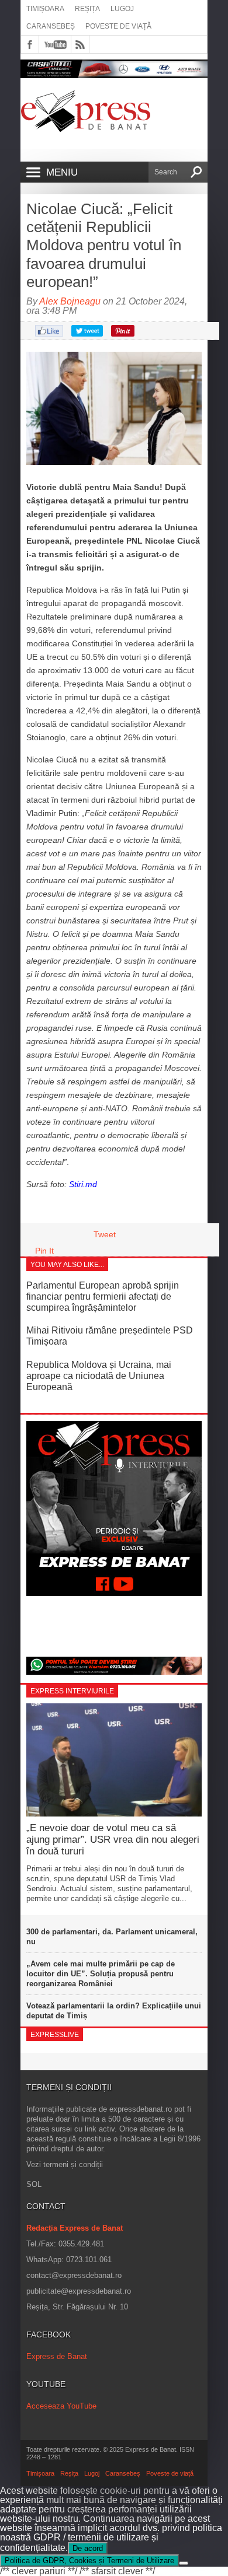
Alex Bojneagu (70, 301)
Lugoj (122, 9)
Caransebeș (51, 26)
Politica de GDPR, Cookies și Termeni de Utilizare (89, 2561)
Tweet (105, 1234)
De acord (88, 2548)
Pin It (44, 1251)
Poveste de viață (118, 26)
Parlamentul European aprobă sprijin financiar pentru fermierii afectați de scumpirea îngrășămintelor (103, 1296)
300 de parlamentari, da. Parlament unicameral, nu (112, 1937)
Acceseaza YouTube (61, 2406)
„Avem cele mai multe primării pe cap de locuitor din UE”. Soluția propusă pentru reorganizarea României (101, 1974)
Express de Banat (57, 2356)
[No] (184, 2563)
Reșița (87, 9)
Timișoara (45, 9)
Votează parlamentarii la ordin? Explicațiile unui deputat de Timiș (114, 2011)
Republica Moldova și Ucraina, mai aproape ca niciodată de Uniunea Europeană (99, 1376)
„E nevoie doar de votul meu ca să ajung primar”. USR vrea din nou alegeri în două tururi (113, 1840)
